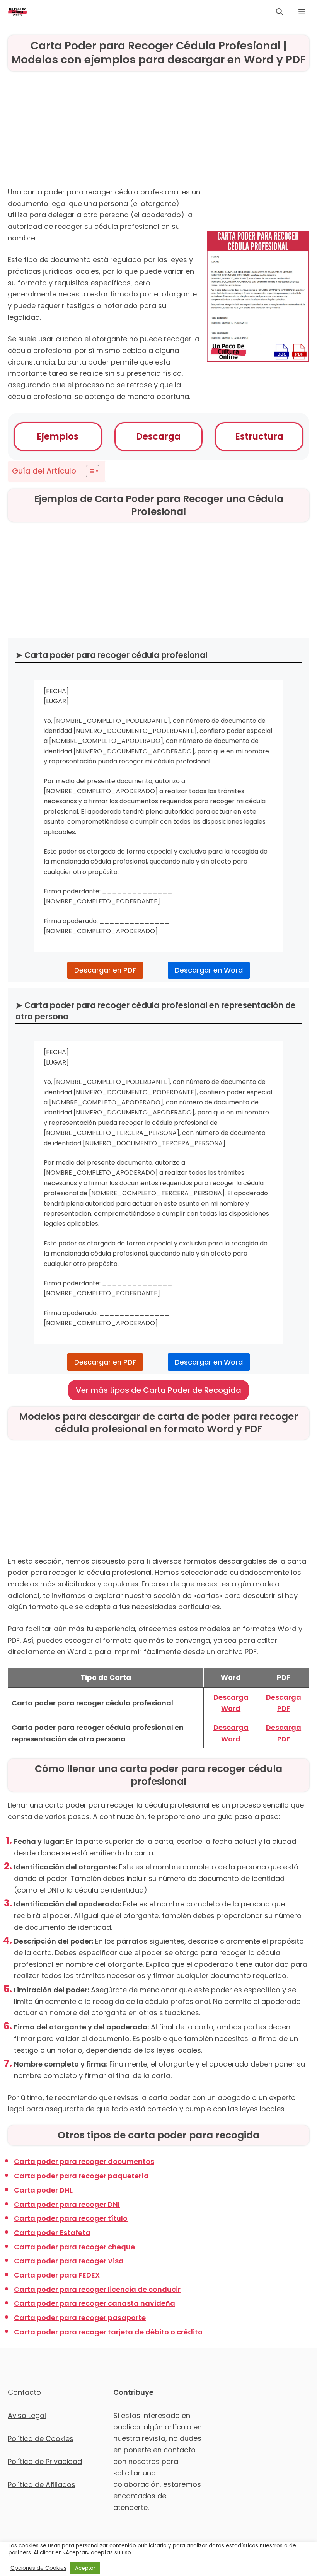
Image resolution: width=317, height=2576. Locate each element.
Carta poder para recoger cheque (74, 2247)
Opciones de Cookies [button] (38, 2568)
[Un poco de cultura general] (17, 12)
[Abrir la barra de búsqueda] (280, 12)
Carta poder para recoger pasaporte (80, 2318)
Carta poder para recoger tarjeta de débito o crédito (108, 2332)
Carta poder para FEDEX (57, 2275)
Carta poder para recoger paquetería (81, 2176)
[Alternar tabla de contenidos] (89, 471)
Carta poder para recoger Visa (69, 2261)
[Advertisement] (158, 132)
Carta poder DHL (43, 2190)
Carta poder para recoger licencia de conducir (97, 2289)
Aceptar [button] (85, 2568)
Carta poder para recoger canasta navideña (95, 2303)
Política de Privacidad (45, 2461)
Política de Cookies (41, 2439)
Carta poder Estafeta (52, 2233)
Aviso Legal (27, 2415)
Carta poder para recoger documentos (84, 2161)
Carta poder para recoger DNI (67, 2204)
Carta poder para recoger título (71, 2218)
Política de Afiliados (42, 2485)
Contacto (24, 2392)
